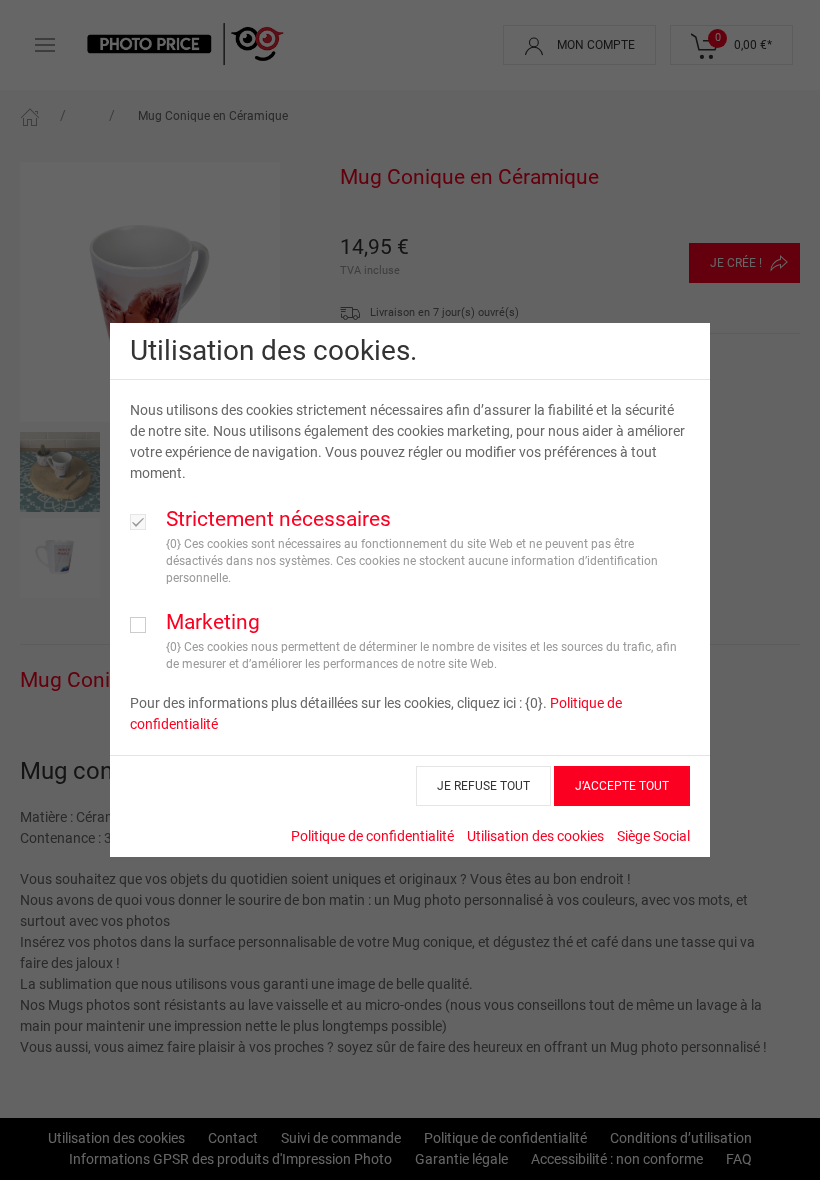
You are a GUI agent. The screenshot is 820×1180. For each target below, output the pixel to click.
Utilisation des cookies (535, 836)
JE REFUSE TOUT (483, 786)
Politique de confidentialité (372, 836)
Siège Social (653, 836)
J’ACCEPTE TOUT (622, 786)
